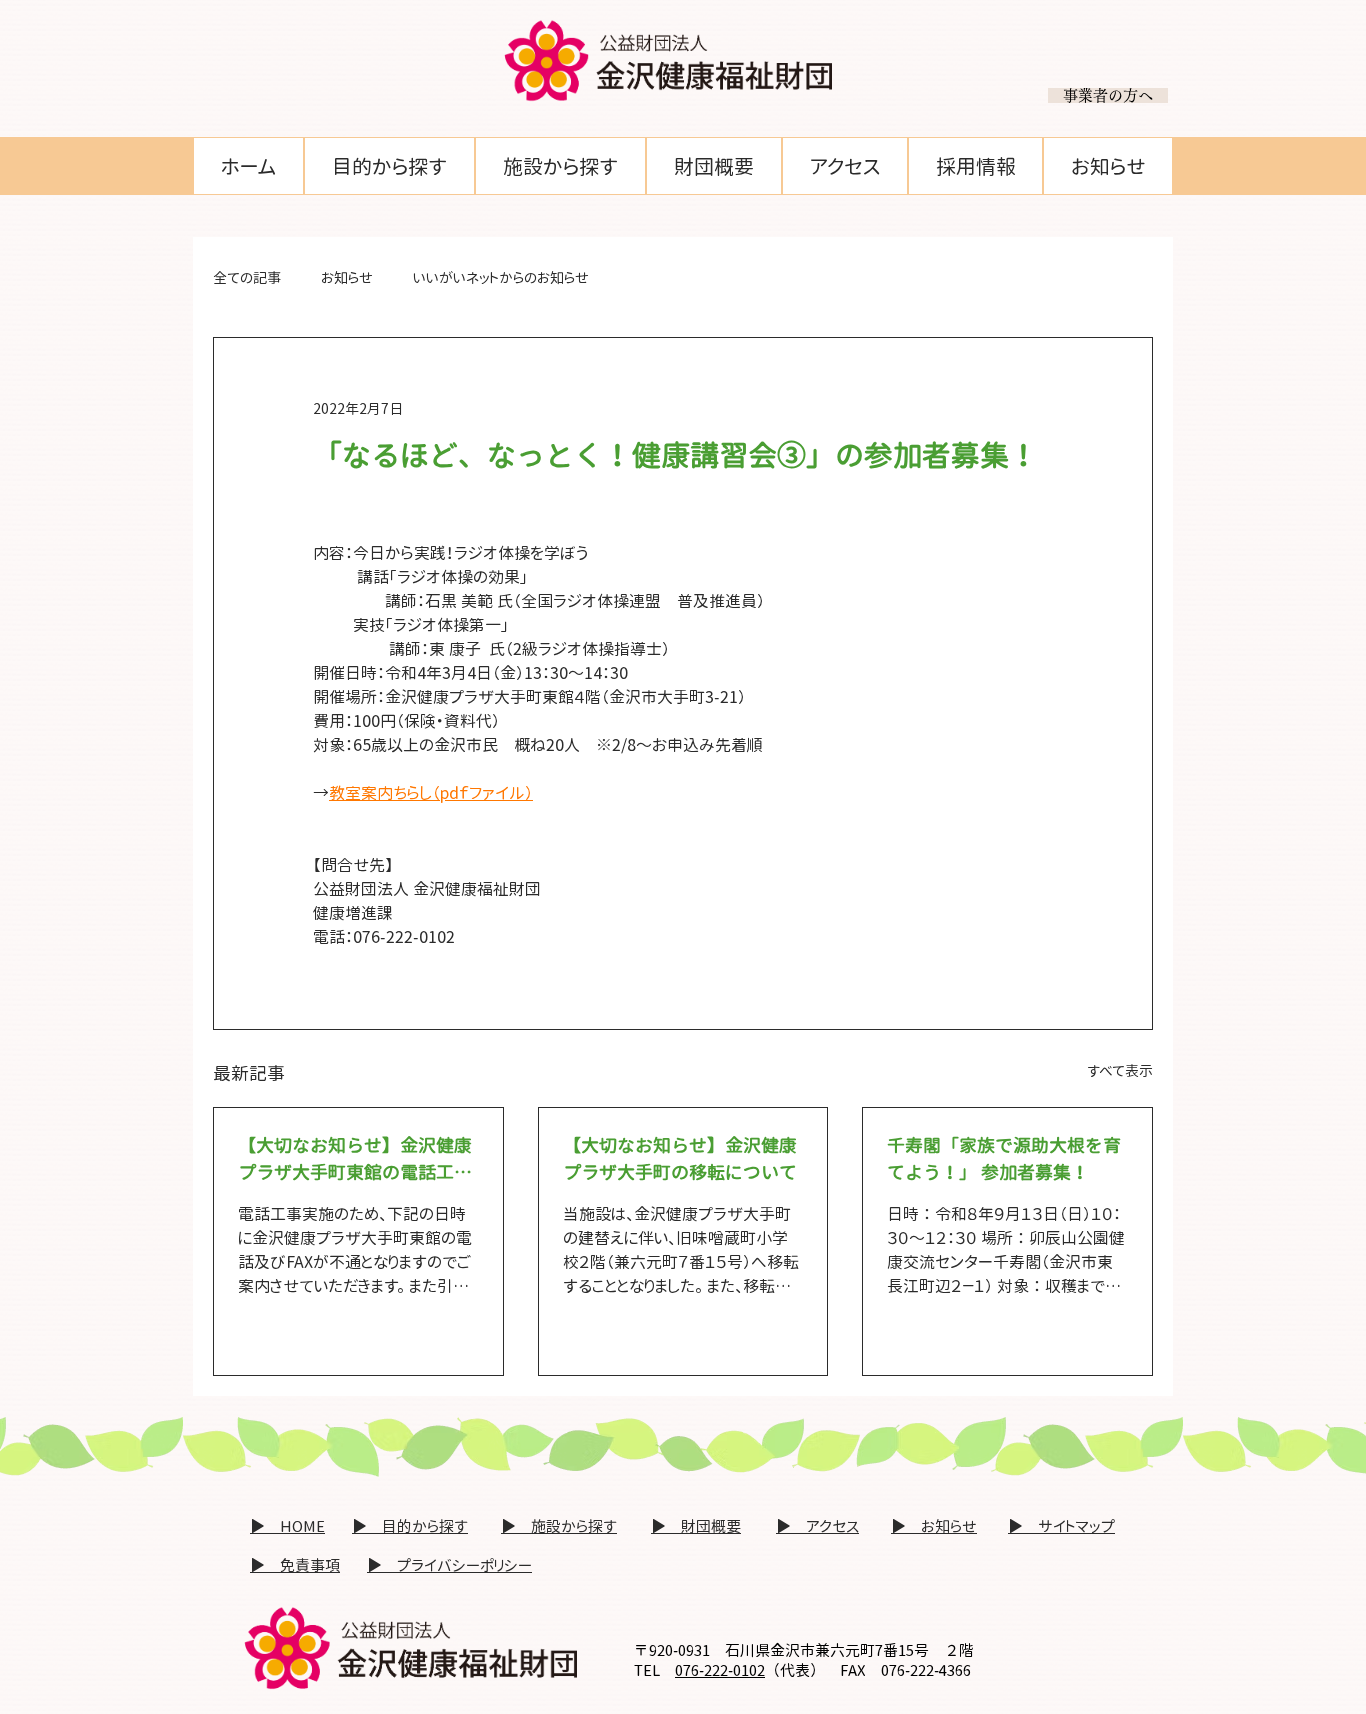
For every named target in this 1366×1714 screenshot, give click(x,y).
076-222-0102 (720, 1670)
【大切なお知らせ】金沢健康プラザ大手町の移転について (680, 1159)
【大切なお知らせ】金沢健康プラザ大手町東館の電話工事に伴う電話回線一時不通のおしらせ (355, 1159)
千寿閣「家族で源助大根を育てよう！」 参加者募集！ (1004, 1159)
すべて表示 (1120, 1070)
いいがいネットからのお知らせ (501, 277)
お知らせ (347, 277)
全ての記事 (247, 277)
